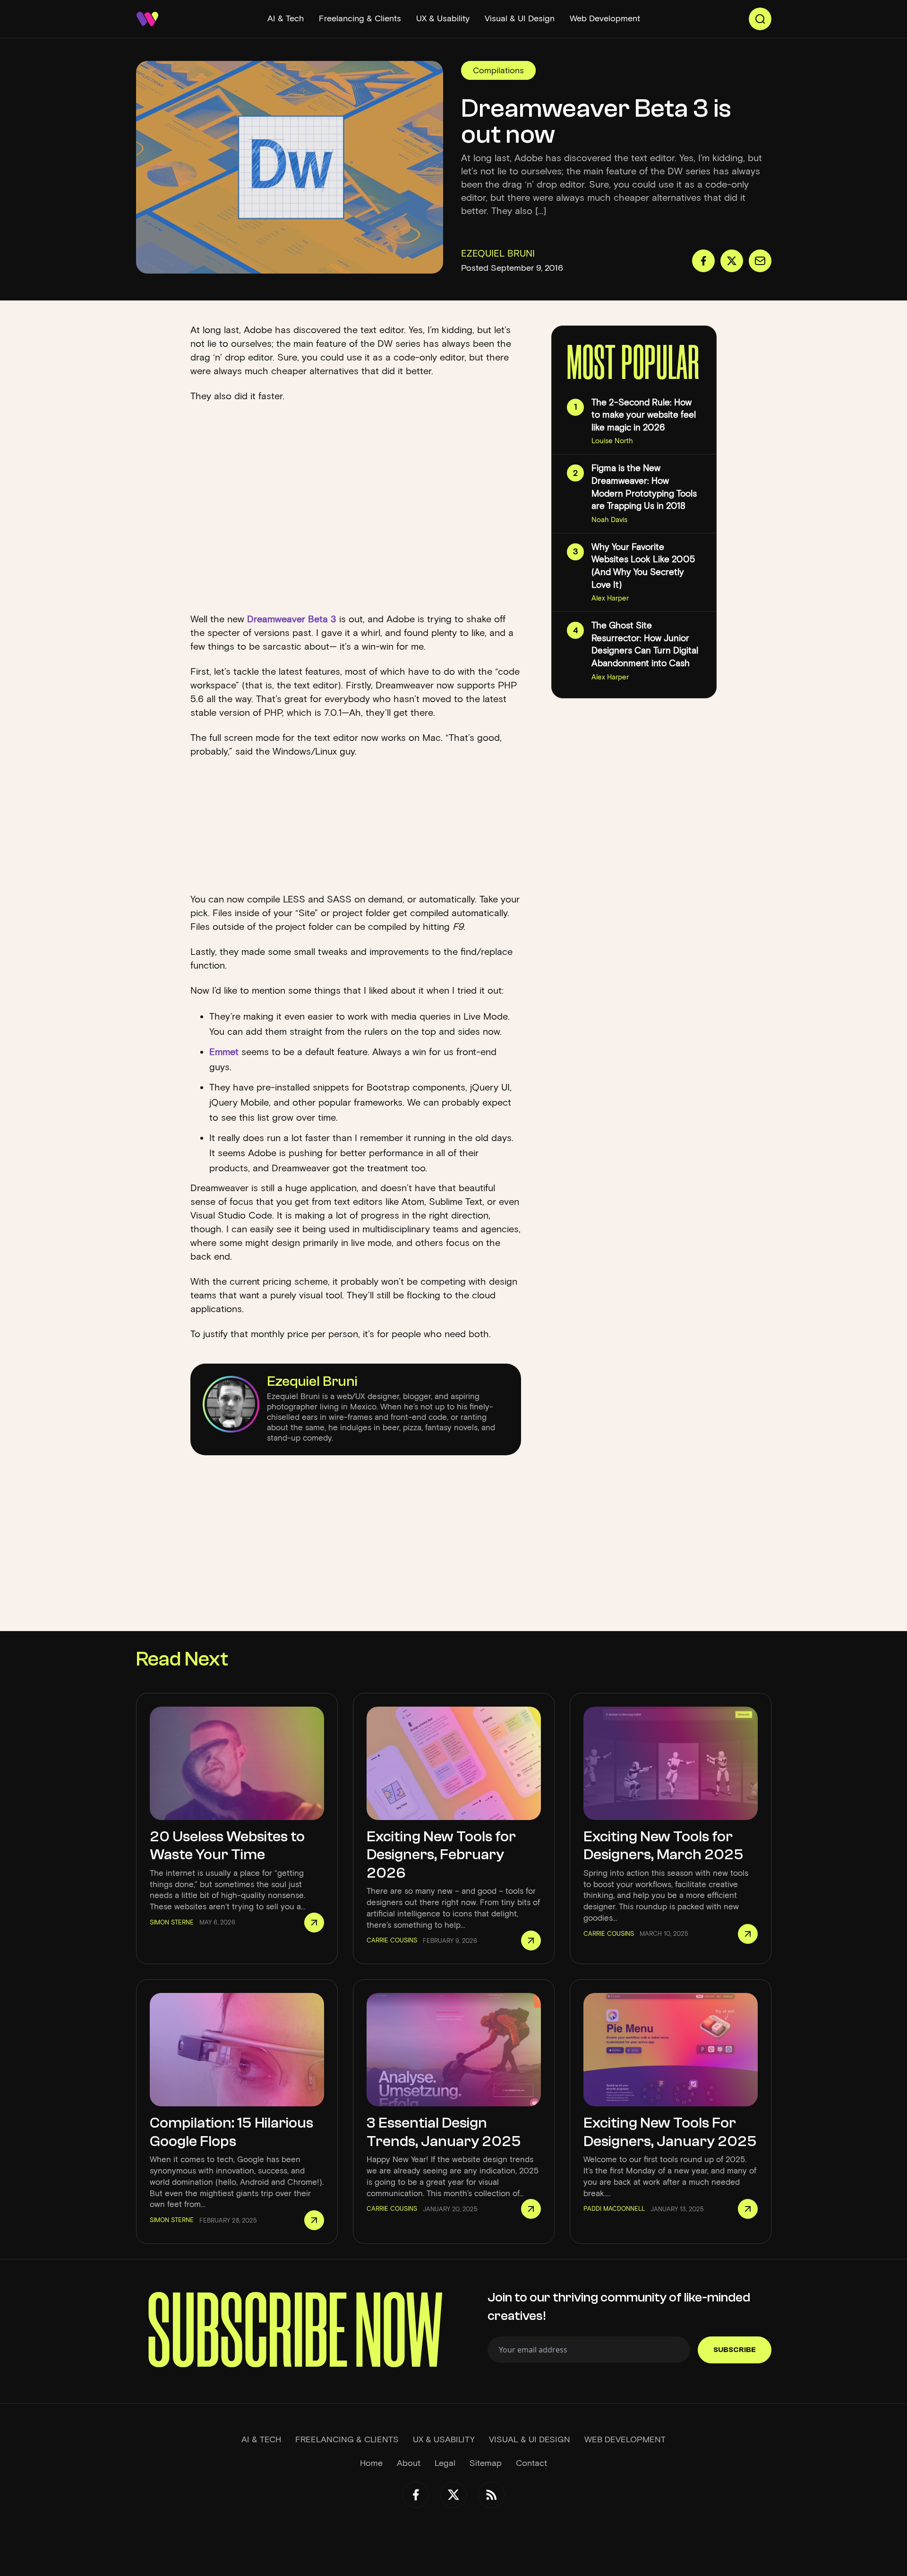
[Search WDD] (760, 19)
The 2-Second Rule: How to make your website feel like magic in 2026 (644, 415)
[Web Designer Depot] (147, 19)
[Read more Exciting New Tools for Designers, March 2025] (748, 1934)
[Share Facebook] (703, 261)
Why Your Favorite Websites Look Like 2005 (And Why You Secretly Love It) (643, 566)
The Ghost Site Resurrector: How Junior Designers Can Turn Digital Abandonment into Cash (645, 644)
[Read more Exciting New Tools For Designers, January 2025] (748, 2209)
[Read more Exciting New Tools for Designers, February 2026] (531, 1941)
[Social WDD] (416, 2495)
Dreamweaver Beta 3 (292, 619)
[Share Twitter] (732, 261)
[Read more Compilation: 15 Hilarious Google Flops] (314, 2220)
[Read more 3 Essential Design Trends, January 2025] (531, 2209)
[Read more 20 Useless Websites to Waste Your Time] (314, 1923)
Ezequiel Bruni (312, 1381)
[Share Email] (760, 261)
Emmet (224, 1052)
